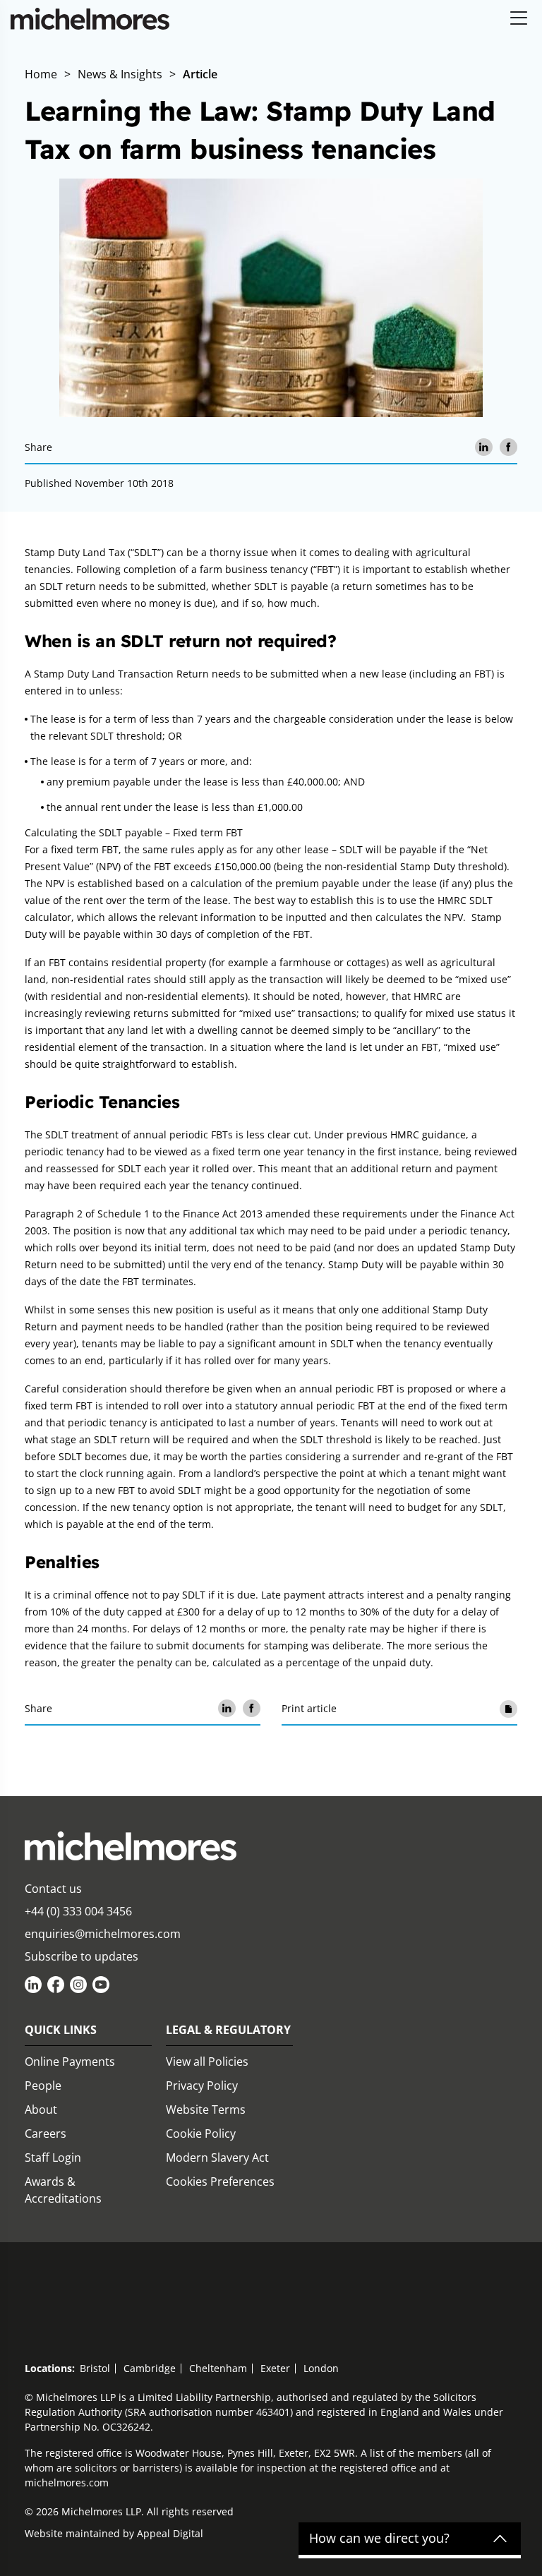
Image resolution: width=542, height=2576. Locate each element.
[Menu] (519, 19)
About (41, 2109)
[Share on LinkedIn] (484, 447)
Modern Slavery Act (217, 2157)
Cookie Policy (201, 2133)
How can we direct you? (379, 2539)
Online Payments (70, 2062)
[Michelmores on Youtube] (101, 1985)
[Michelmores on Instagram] (78, 1985)
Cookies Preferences (220, 2181)
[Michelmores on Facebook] (56, 1985)
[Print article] (508, 1708)
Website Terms (206, 2109)
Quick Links (61, 2030)
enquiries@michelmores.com (103, 1934)
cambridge (150, 2368)
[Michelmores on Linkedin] (33, 1985)
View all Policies (207, 2062)
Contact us (53, 1889)
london (321, 2368)
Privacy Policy (202, 2086)
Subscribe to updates (82, 1956)
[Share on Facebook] (508, 447)
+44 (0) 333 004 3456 (78, 1911)
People (43, 2086)
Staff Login (53, 2157)
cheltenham (218, 2368)
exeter (275, 2368)
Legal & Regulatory (228, 2030)
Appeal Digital (170, 2533)
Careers (46, 2133)
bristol (95, 2368)
